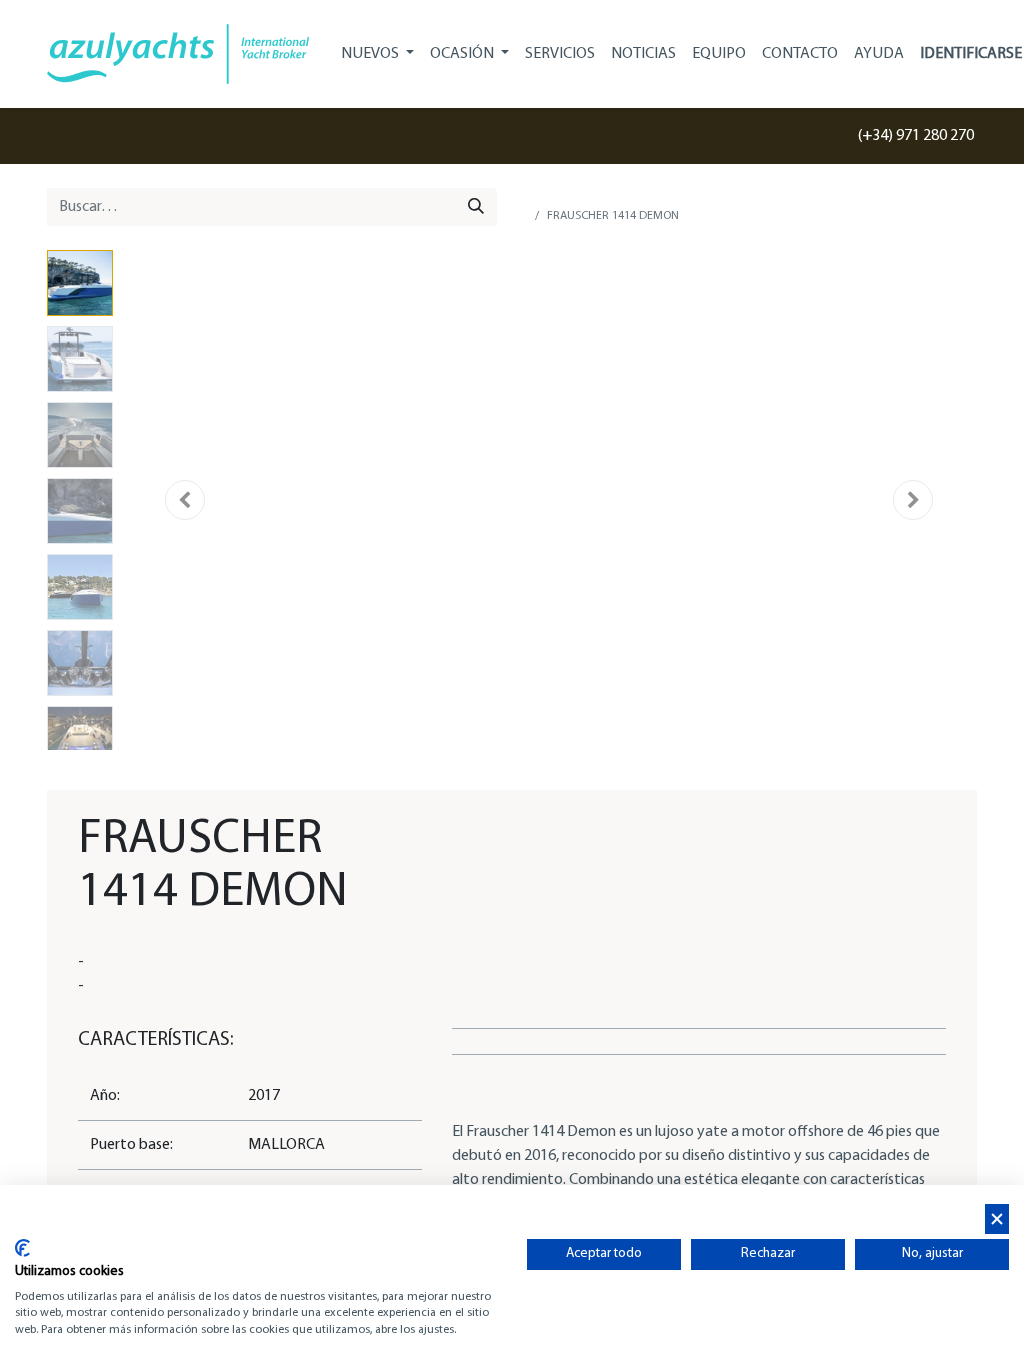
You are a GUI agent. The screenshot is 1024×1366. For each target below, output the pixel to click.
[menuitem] (560, 54)
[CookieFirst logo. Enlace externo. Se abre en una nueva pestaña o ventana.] (22, 1248)
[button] (185, 500)
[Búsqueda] (476, 207)
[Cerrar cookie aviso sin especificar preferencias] (997, 1219)
